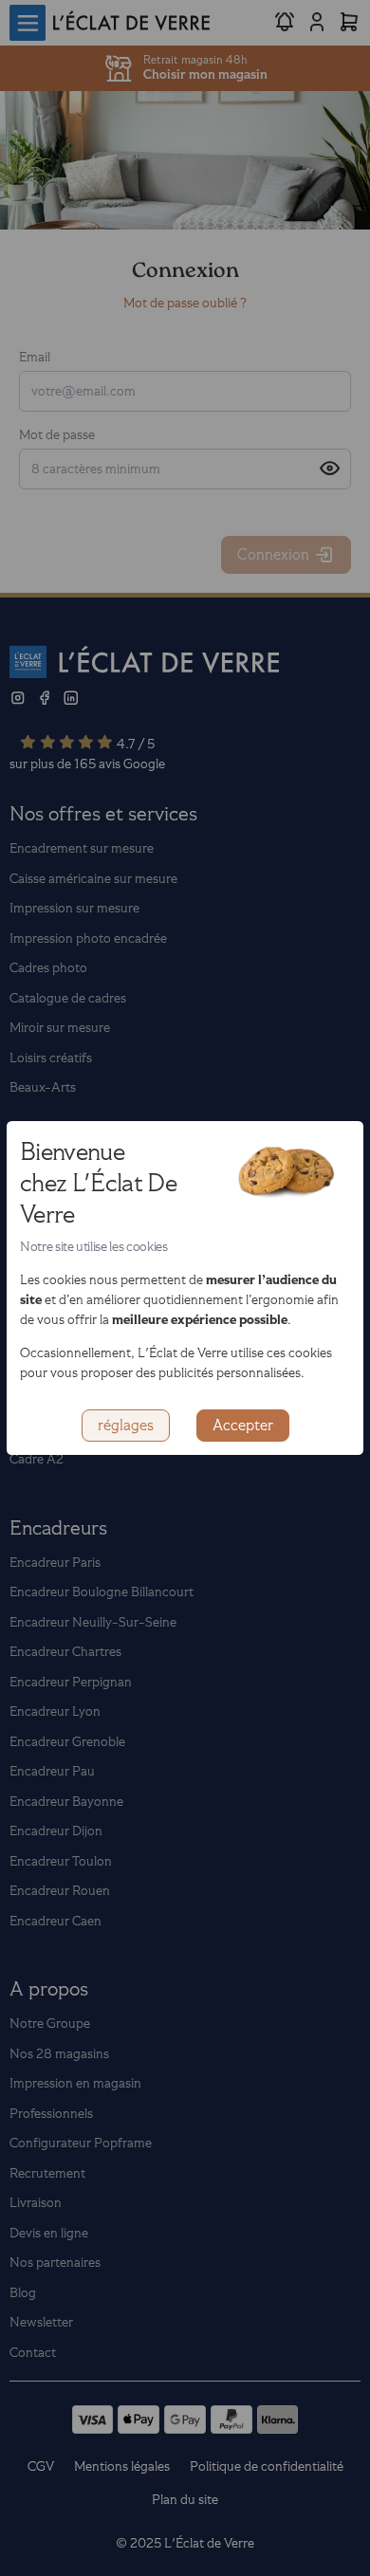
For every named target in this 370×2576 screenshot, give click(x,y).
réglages (126, 1426)
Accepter (243, 1426)
